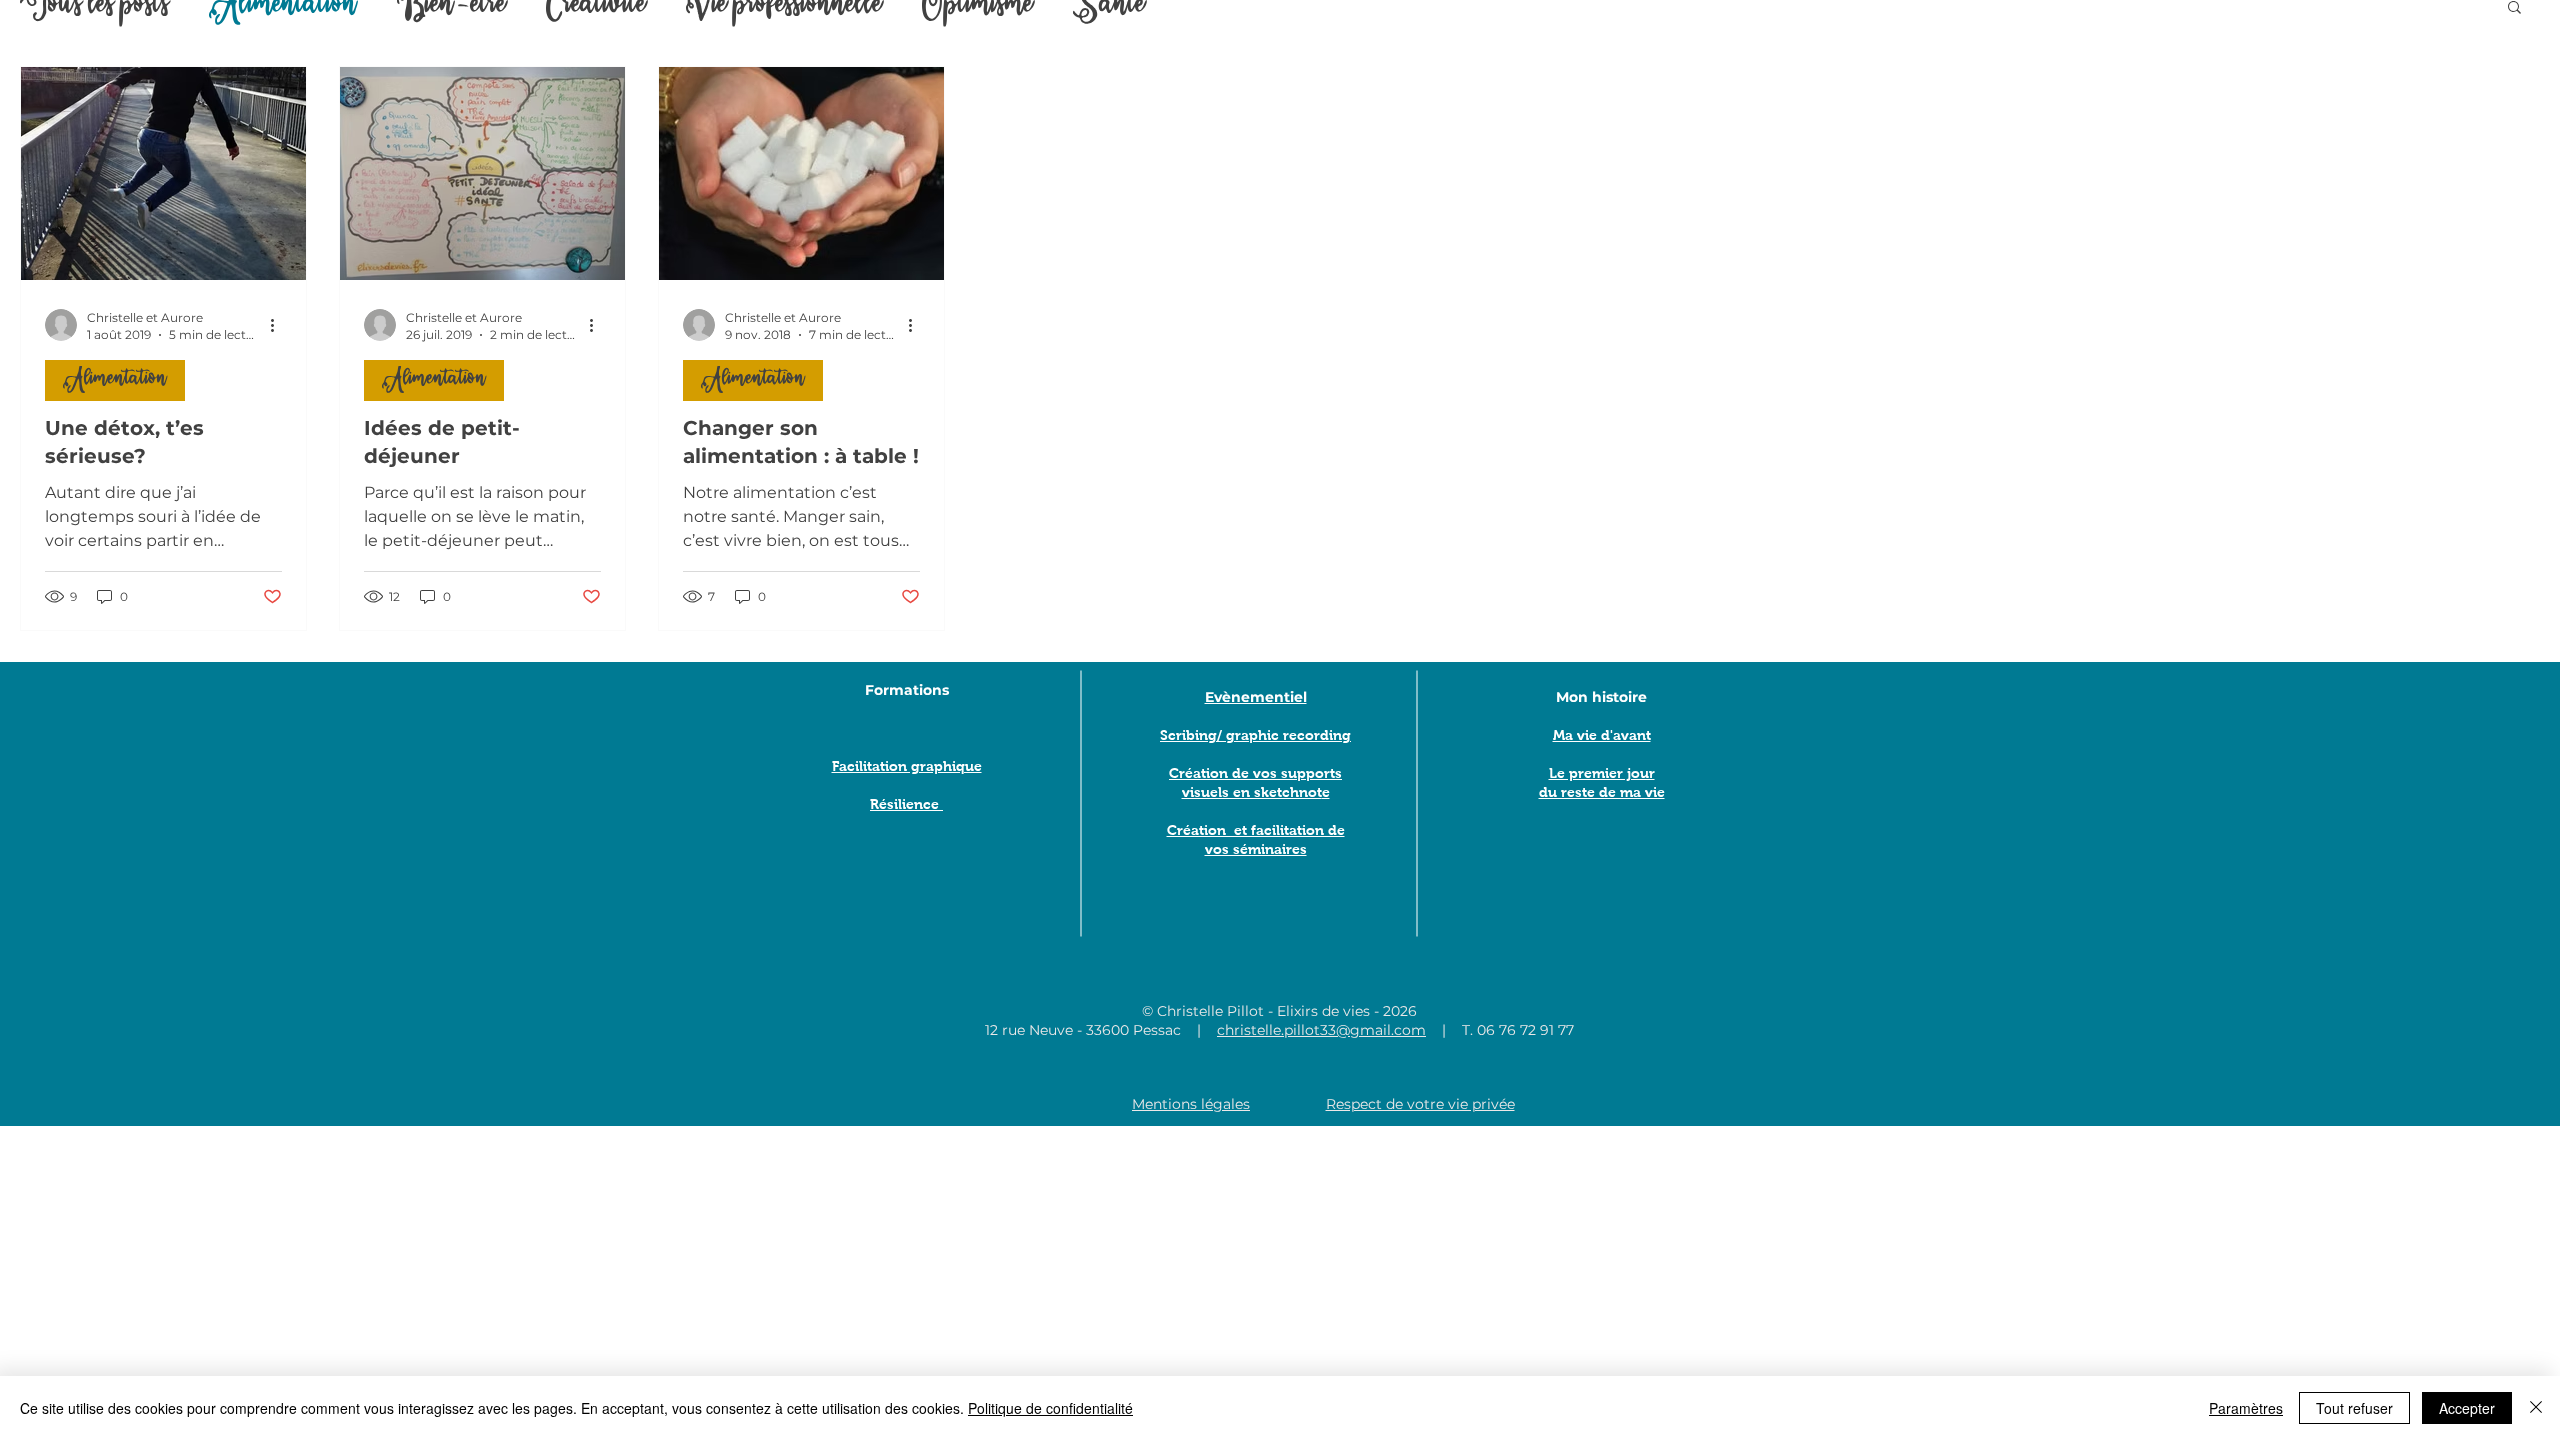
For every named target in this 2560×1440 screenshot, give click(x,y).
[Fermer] (2536, 1408)
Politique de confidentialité (1050, 1408)
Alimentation (115, 380)
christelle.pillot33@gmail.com (1321, 1030)
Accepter (2467, 1408)
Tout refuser (2354, 1408)
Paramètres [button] (2246, 1408)
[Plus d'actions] (279, 325)
